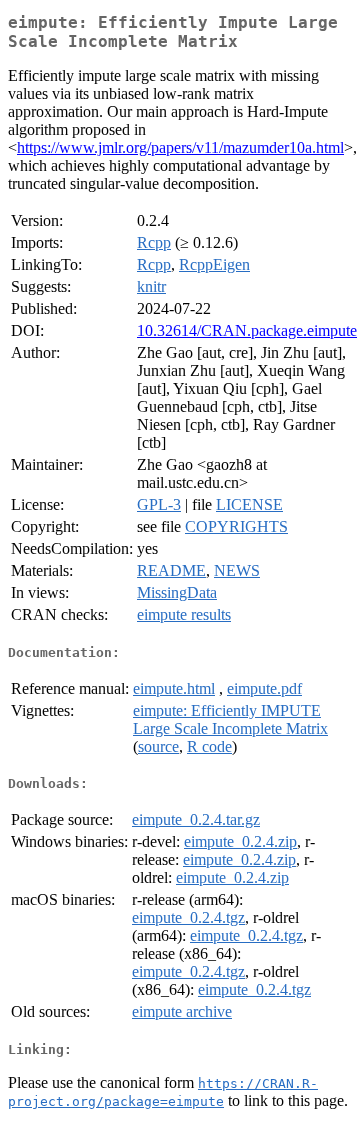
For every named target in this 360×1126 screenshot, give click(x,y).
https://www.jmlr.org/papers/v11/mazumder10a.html (180, 147)
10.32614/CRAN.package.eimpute (247, 330)
